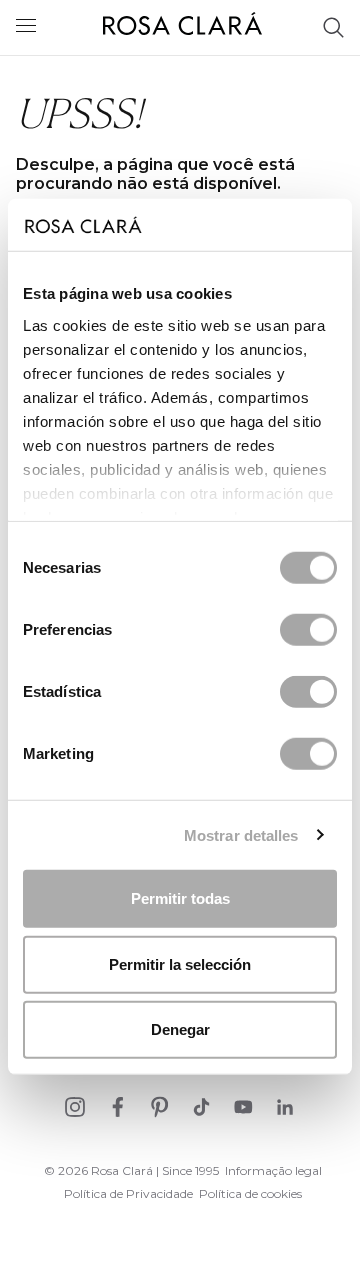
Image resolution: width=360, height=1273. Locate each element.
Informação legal (273, 1170)
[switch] (308, 630)
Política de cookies (250, 1193)
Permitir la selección (180, 963)
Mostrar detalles (241, 834)
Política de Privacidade (128, 1193)
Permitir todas (180, 898)
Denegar (180, 1029)
